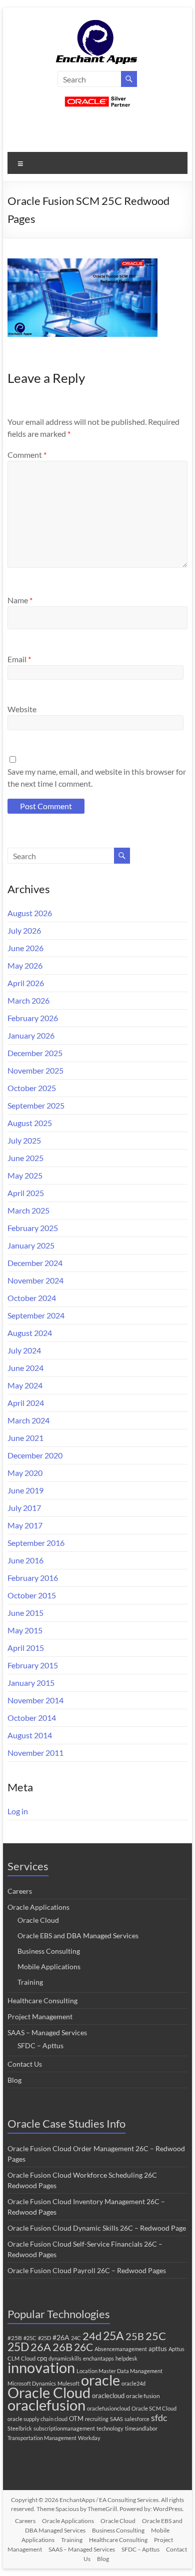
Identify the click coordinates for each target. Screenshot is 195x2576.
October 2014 (32, 1718)
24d (92, 2336)
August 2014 (30, 1735)
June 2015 (25, 1613)
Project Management (40, 2016)
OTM (76, 2419)
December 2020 (35, 1455)
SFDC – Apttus (40, 2045)
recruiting (97, 2419)
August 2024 (30, 1333)
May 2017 (25, 1525)
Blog (14, 2080)
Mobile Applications (49, 1966)
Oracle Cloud (38, 1920)
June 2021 (25, 1438)
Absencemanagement (121, 2349)
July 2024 (24, 1350)
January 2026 (31, 1035)
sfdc (159, 2418)
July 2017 (24, 1508)
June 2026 (25, 948)
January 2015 (31, 1683)
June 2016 (25, 1560)
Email (19, 659)
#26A (61, 2337)
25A (113, 2336)
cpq (42, 2358)
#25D (44, 2338)
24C (76, 2338)
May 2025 (25, 1175)
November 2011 (35, 1753)
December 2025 (35, 1053)
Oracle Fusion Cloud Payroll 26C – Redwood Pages (87, 2270)
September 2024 (36, 1315)
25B (135, 2336)
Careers (20, 1891)
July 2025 (24, 1140)
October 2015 (32, 1595)
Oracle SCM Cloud (154, 2408)
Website (22, 709)
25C (156, 2336)
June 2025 (25, 1158)
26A (41, 2347)
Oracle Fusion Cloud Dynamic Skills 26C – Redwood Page (97, 2228)
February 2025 (33, 1228)
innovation (41, 2367)
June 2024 (25, 1368)
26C (83, 2347)
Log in (18, 1811)
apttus (158, 2349)
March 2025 (28, 1210)
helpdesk (126, 2358)
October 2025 (32, 1088)
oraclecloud (108, 2396)
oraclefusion (46, 2405)
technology (110, 2428)
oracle (100, 2380)
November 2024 (35, 1280)
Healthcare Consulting (42, 2000)
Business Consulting (49, 1951)
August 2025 (30, 1123)
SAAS (116, 2419)
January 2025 (31, 1245)
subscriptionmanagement (64, 2428)
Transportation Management (42, 2438)
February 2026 (33, 1018)
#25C (30, 2338)
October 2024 (32, 1298)
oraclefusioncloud (108, 2408)
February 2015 (33, 1665)
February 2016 (33, 1578)
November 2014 (35, 1700)
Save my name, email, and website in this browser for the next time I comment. (97, 777)
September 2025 (36, 1105)
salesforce (137, 2419)
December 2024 (35, 1263)
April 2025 (26, 1193)
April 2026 (26, 983)
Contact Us (25, 2064)
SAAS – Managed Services (47, 2032)
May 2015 (25, 1630)
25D (18, 2347)
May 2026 (25, 965)
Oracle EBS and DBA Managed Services (78, 1935)
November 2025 (35, 1070)
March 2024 (28, 1420)
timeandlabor (141, 2428)
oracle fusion (143, 2396)
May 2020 (25, 1473)
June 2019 (25, 1490)
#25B (15, 2338)
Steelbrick (20, 2428)
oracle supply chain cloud (37, 2419)
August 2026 (30, 913)
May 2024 (25, 1385)
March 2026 (28, 1000)
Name (20, 600)
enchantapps (98, 2358)
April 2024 (26, 1403)
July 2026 (24, 930)
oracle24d (133, 2383)
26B (62, 2347)
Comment (27, 455)
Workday (89, 2438)
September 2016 (36, 1543)
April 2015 (26, 1648)
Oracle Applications (38, 1907)
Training (30, 1982)
